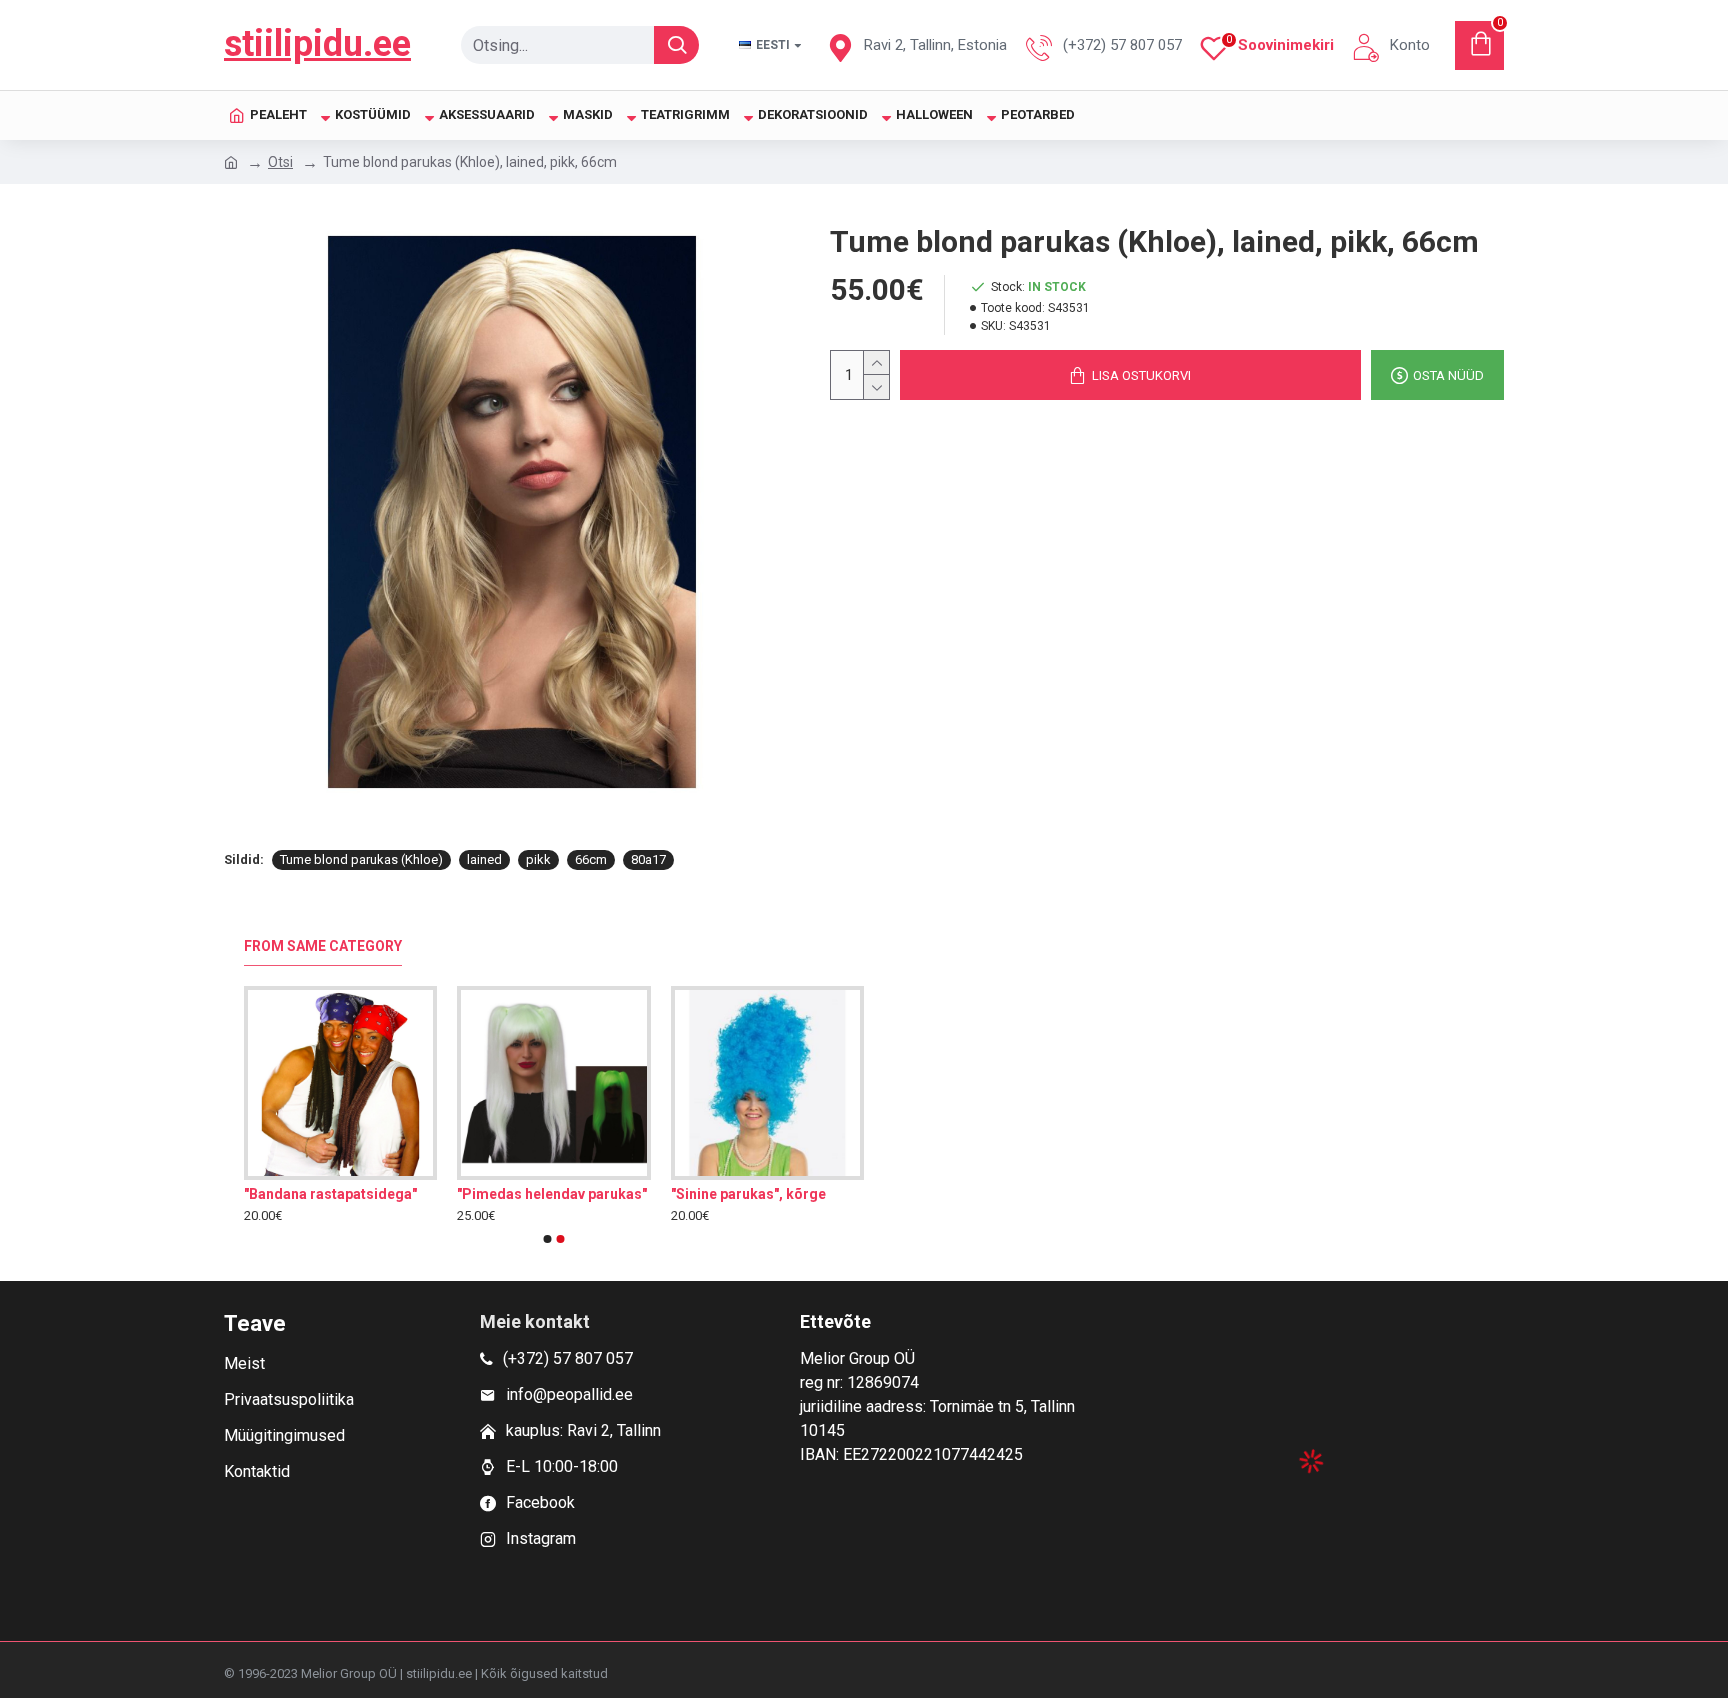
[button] (548, 1239)
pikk (538, 859)
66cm (591, 859)
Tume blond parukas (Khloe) (361, 859)
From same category (323, 946)
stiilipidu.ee (317, 44)
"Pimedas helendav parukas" (552, 1194)
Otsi (280, 162)
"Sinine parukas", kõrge (748, 1194)
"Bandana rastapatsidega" (330, 1194)
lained (484, 859)
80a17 (648, 859)
